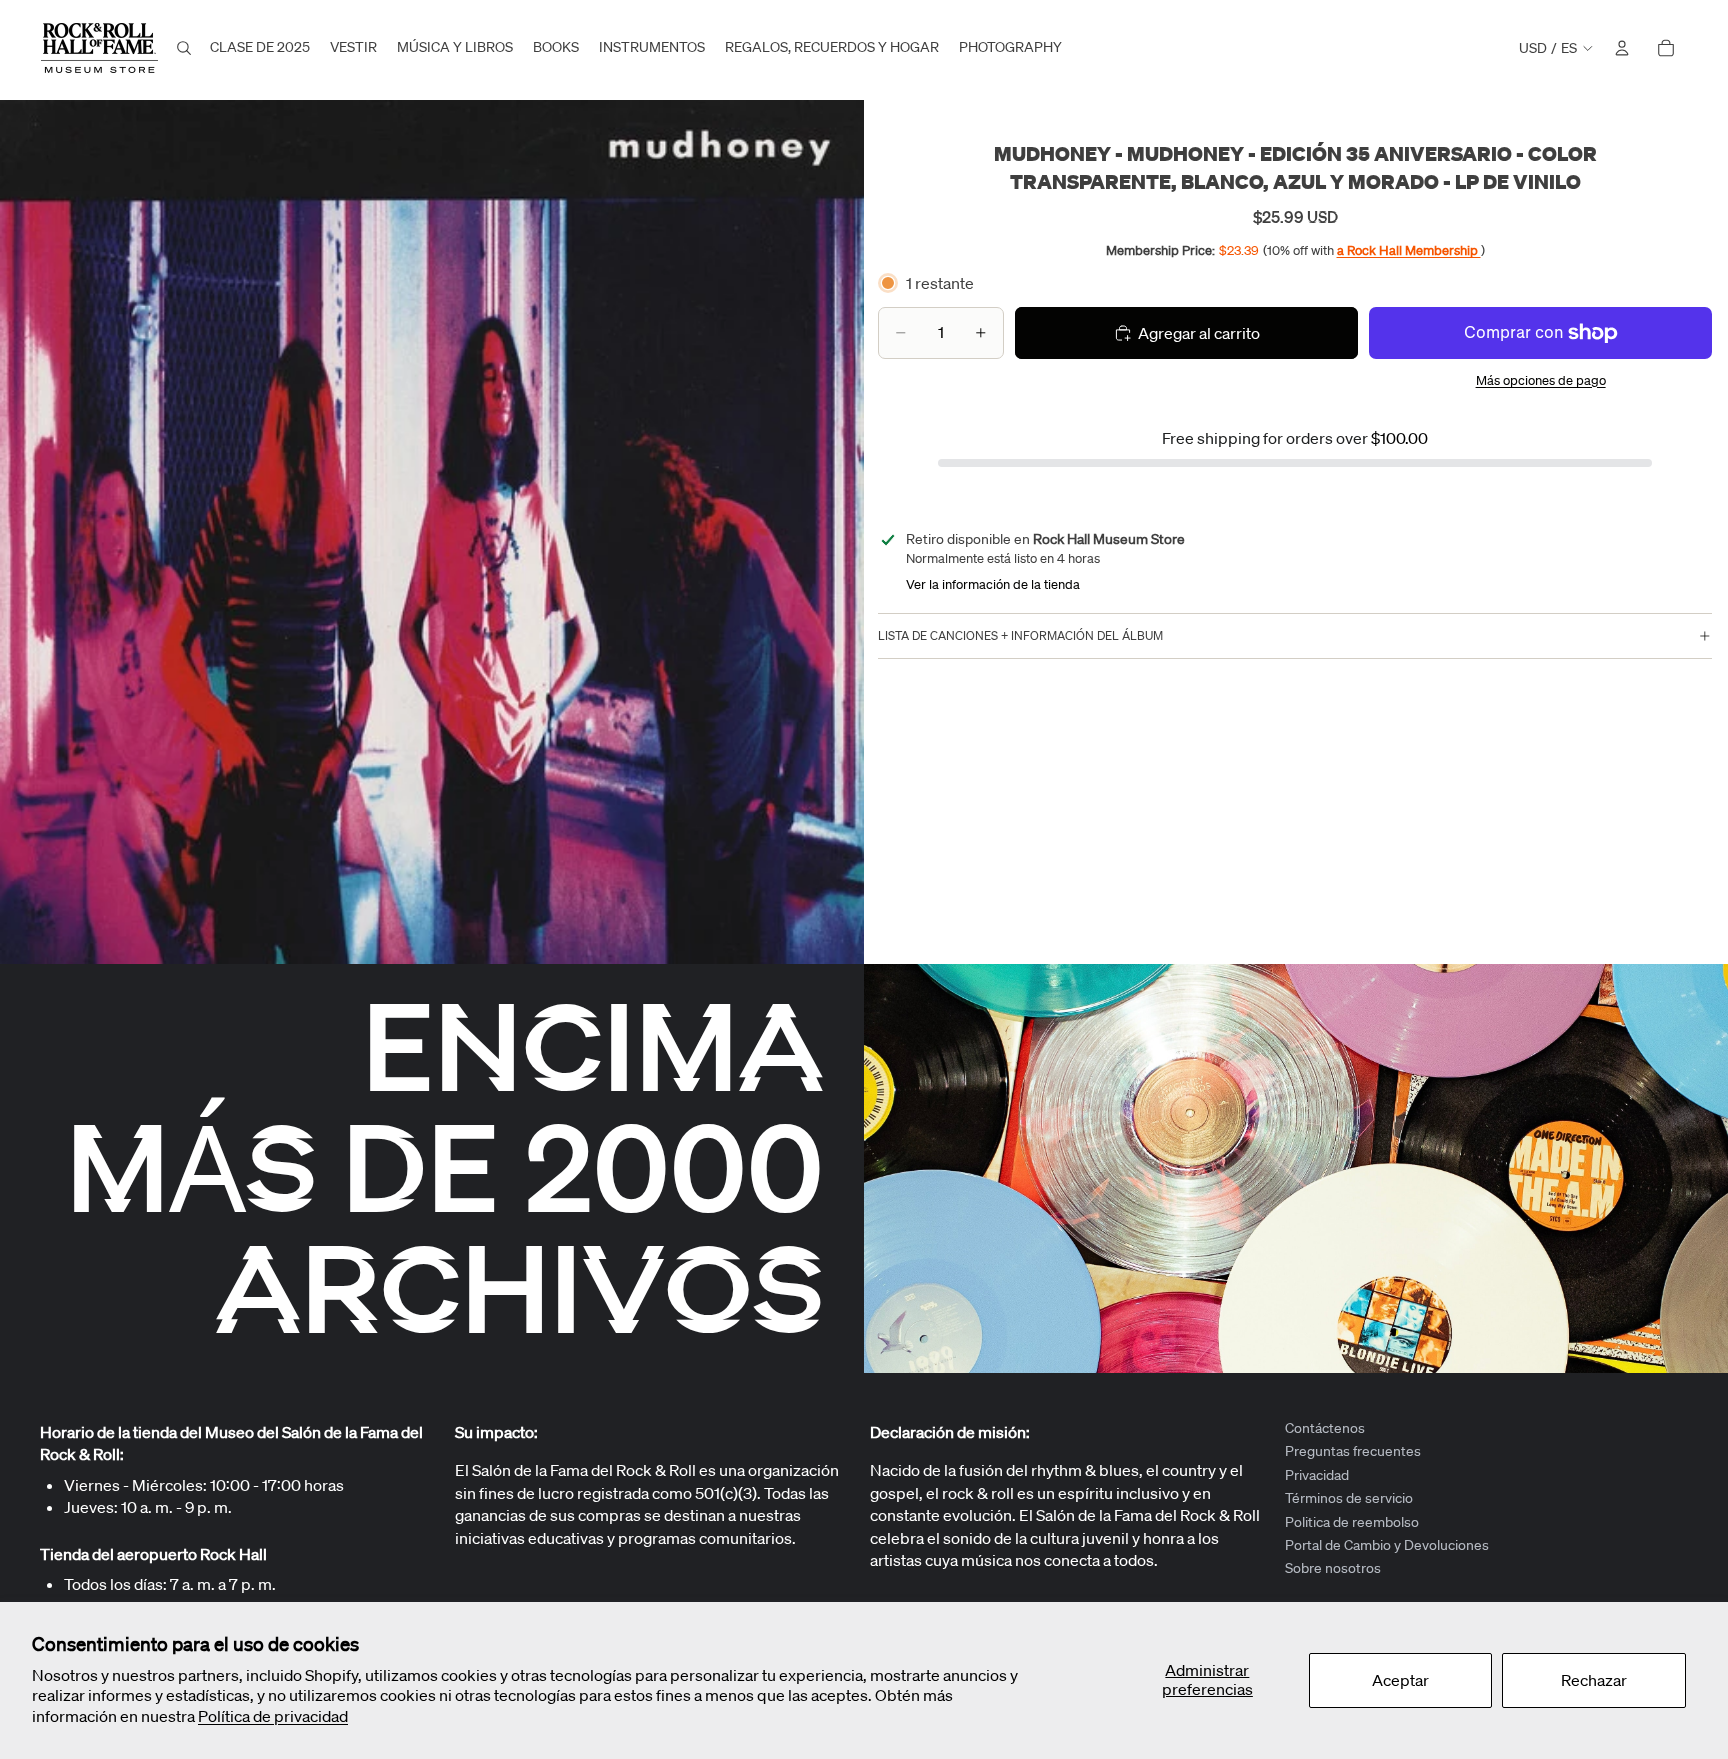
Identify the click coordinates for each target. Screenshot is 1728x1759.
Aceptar (1400, 1680)
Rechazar (1594, 1680)
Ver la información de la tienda (993, 584)
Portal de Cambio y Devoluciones (1387, 1545)
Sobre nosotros (1333, 1569)
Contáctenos (1325, 1428)
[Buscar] (184, 48)
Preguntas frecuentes (1353, 1452)
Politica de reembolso (1352, 1522)
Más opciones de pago (1541, 380)
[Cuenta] (1622, 48)
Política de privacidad (273, 1716)
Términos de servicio (1349, 1498)
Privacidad (1317, 1475)
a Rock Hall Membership (1409, 250)
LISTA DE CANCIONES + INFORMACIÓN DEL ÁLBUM (1020, 635)
